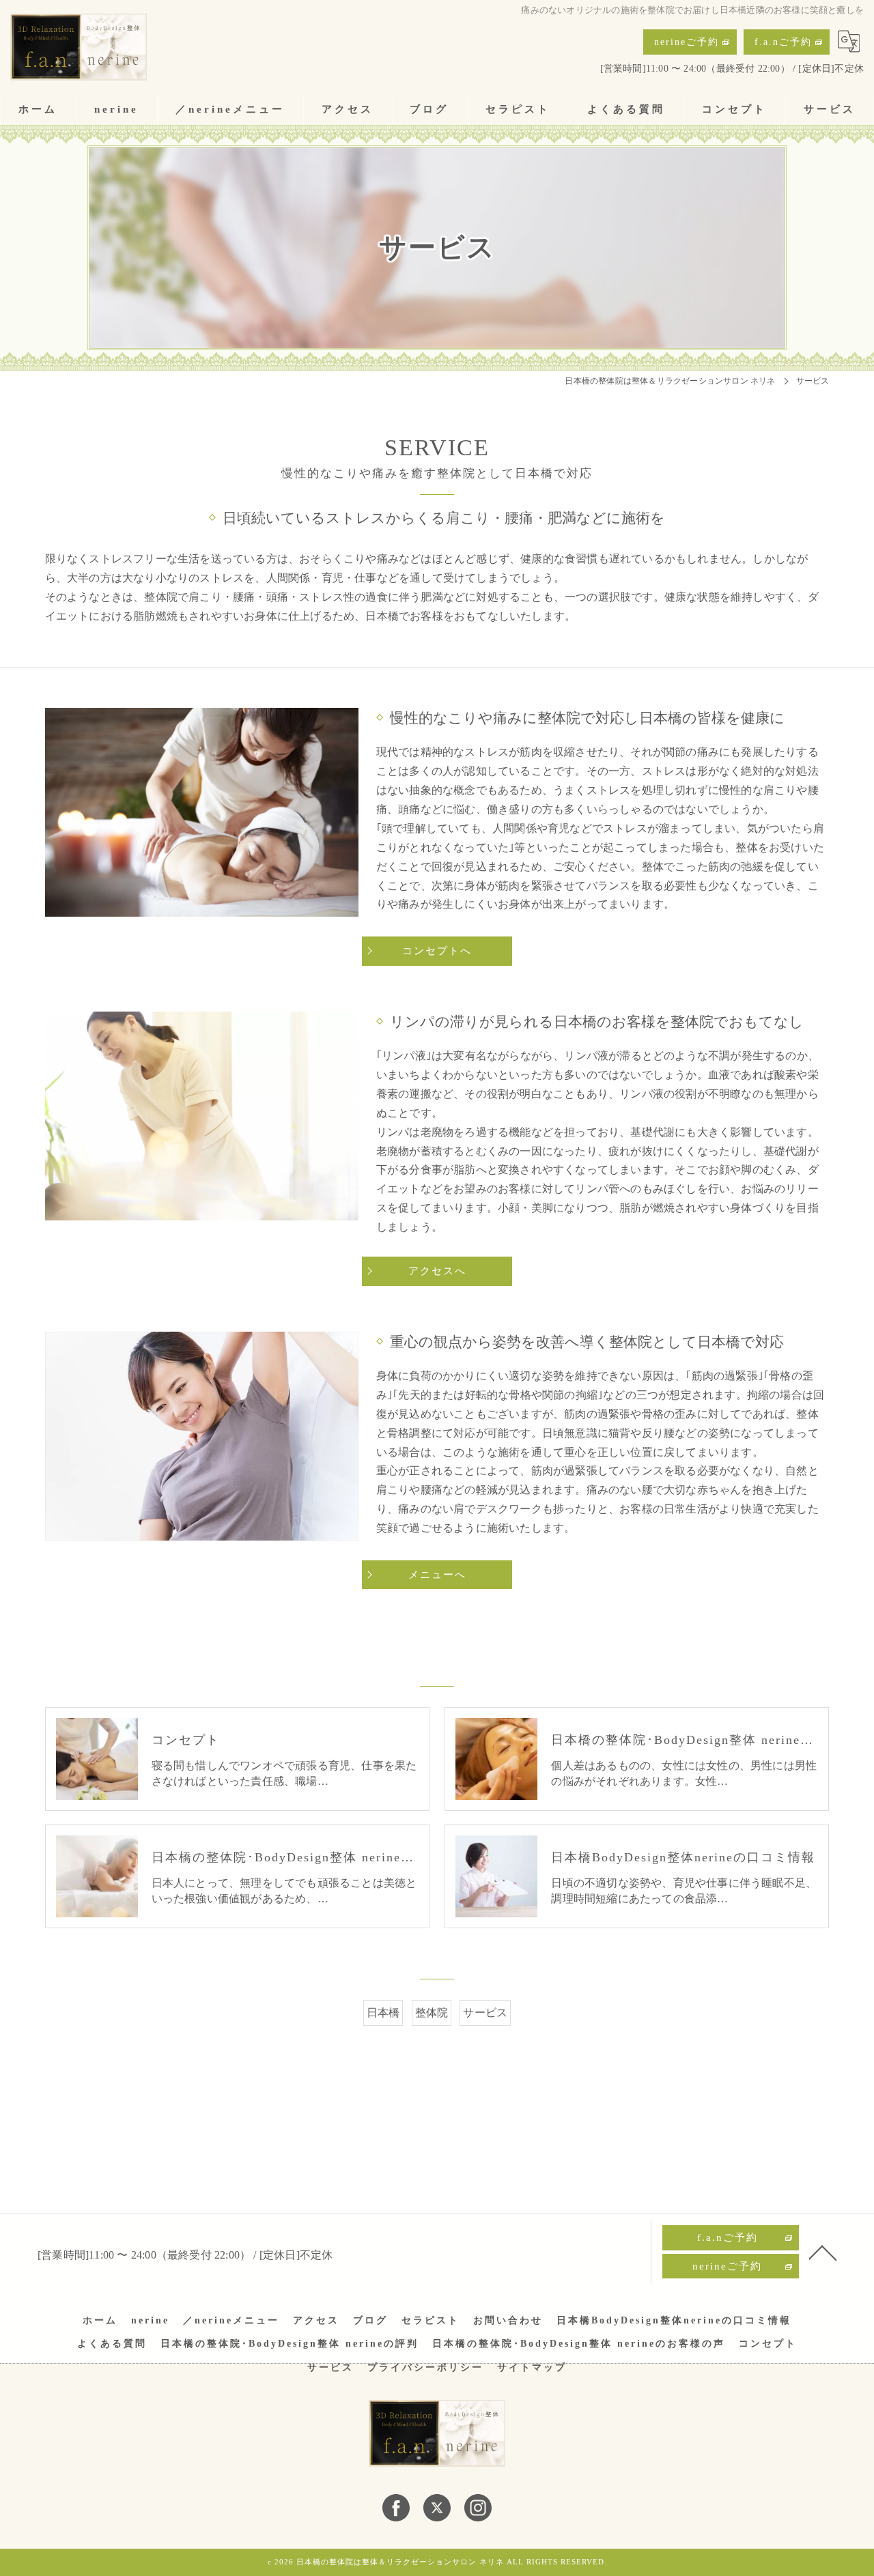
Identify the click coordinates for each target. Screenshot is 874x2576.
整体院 (432, 2013)
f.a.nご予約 (783, 42)
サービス (485, 2013)
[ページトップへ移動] (823, 2252)
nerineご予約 (687, 42)
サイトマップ (532, 2367)
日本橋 (383, 2013)
